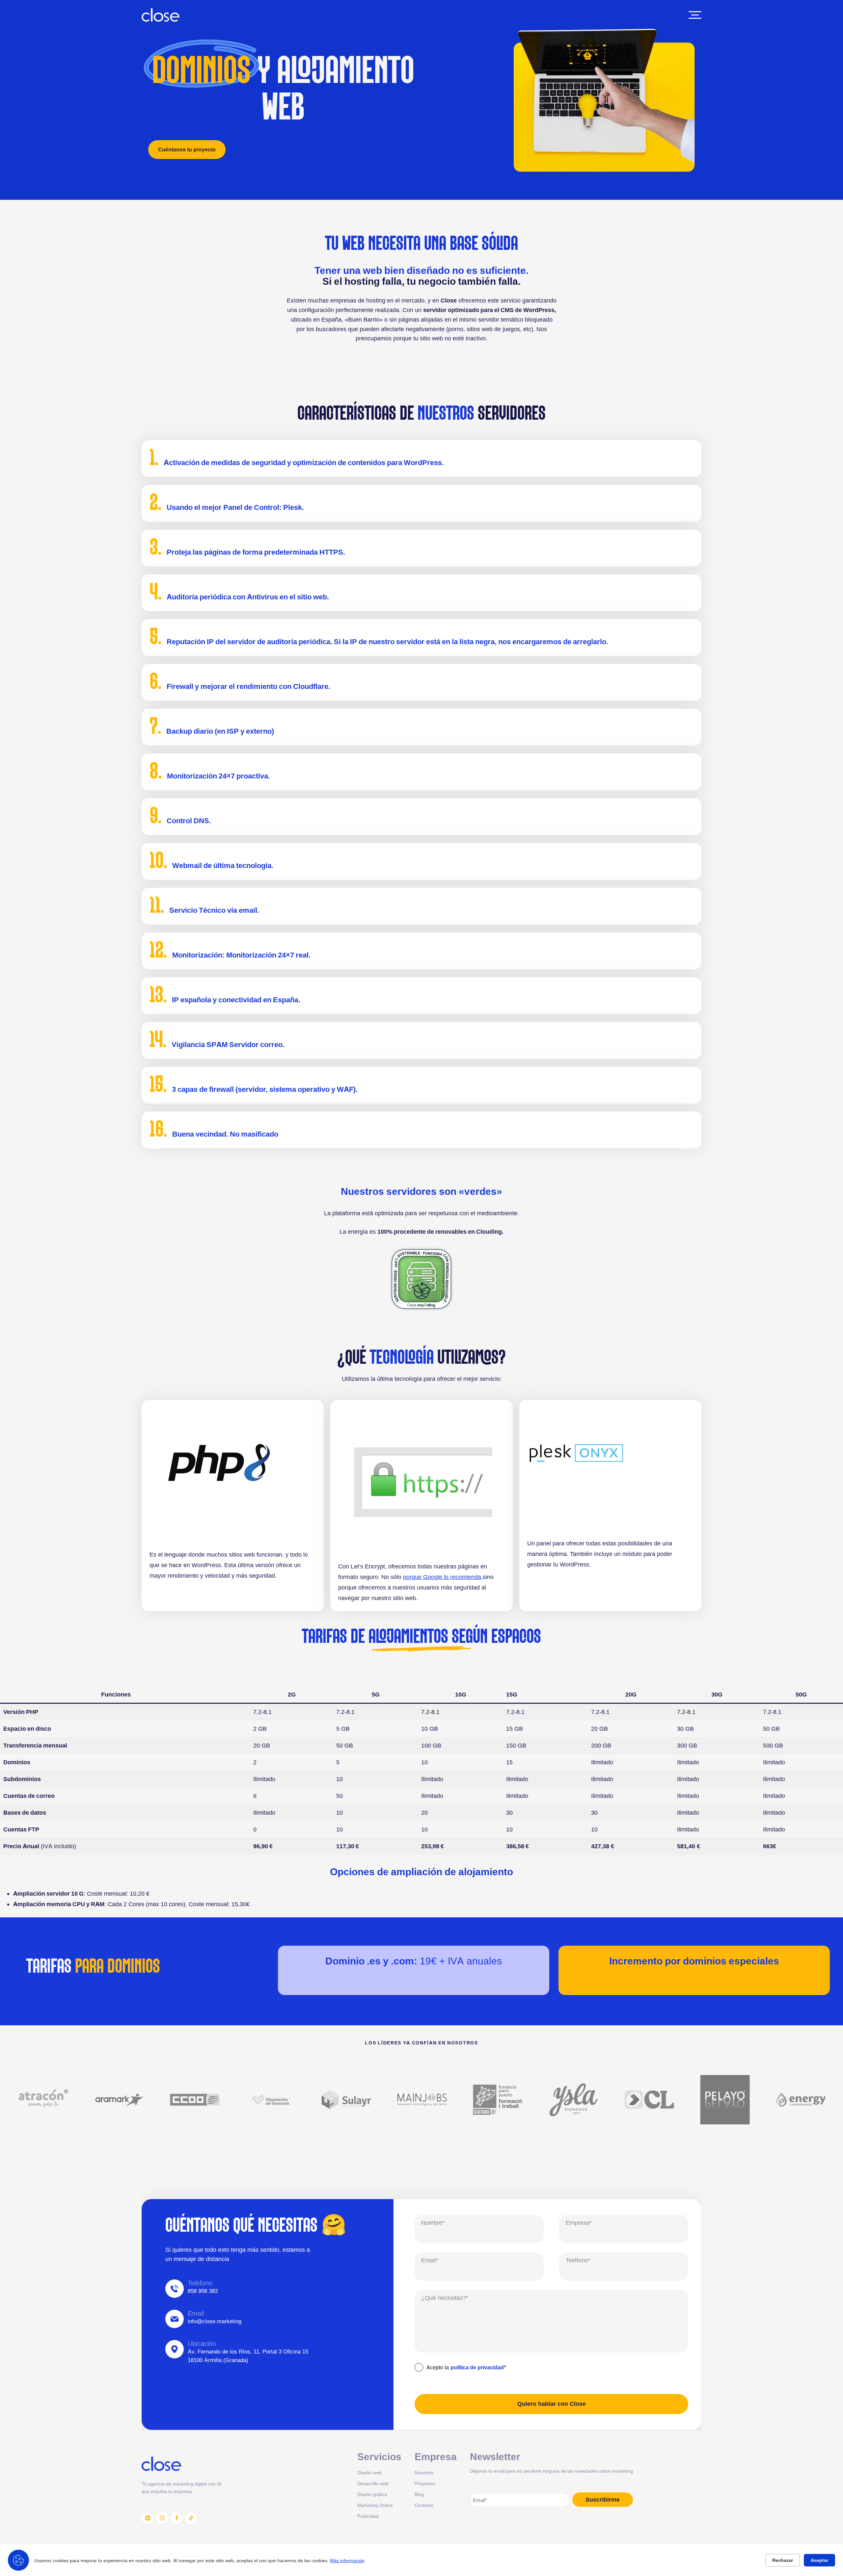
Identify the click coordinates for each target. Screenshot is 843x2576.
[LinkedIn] (148, 2518)
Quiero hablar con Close (552, 2404)
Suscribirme (603, 2500)
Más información (347, 2560)
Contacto (424, 2505)
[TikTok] (191, 2518)
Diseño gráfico (372, 2494)
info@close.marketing (215, 2322)
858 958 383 (203, 2291)
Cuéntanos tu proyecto (187, 149)
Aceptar (819, 2560)
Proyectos (425, 2483)
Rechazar (783, 2560)
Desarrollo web (373, 2483)
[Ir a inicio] (161, 15)
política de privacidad (477, 2367)
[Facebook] (177, 2518)
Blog (419, 2494)
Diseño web (369, 2472)
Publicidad (368, 2516)
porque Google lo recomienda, (443, 1577)
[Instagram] (162, 2518)
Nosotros (424, 2472)
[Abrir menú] (695, 15)
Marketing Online (375, 2505)
